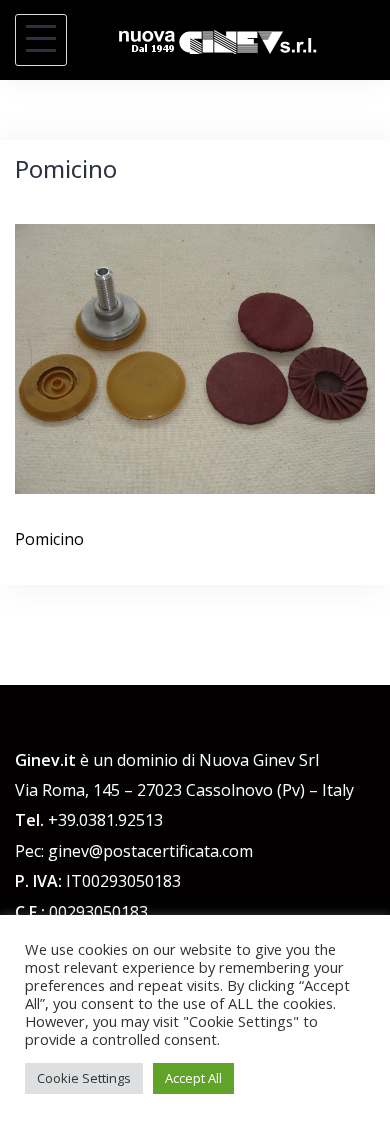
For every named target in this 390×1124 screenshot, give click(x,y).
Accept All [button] (193, 1078)
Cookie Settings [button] (84, 1078)
